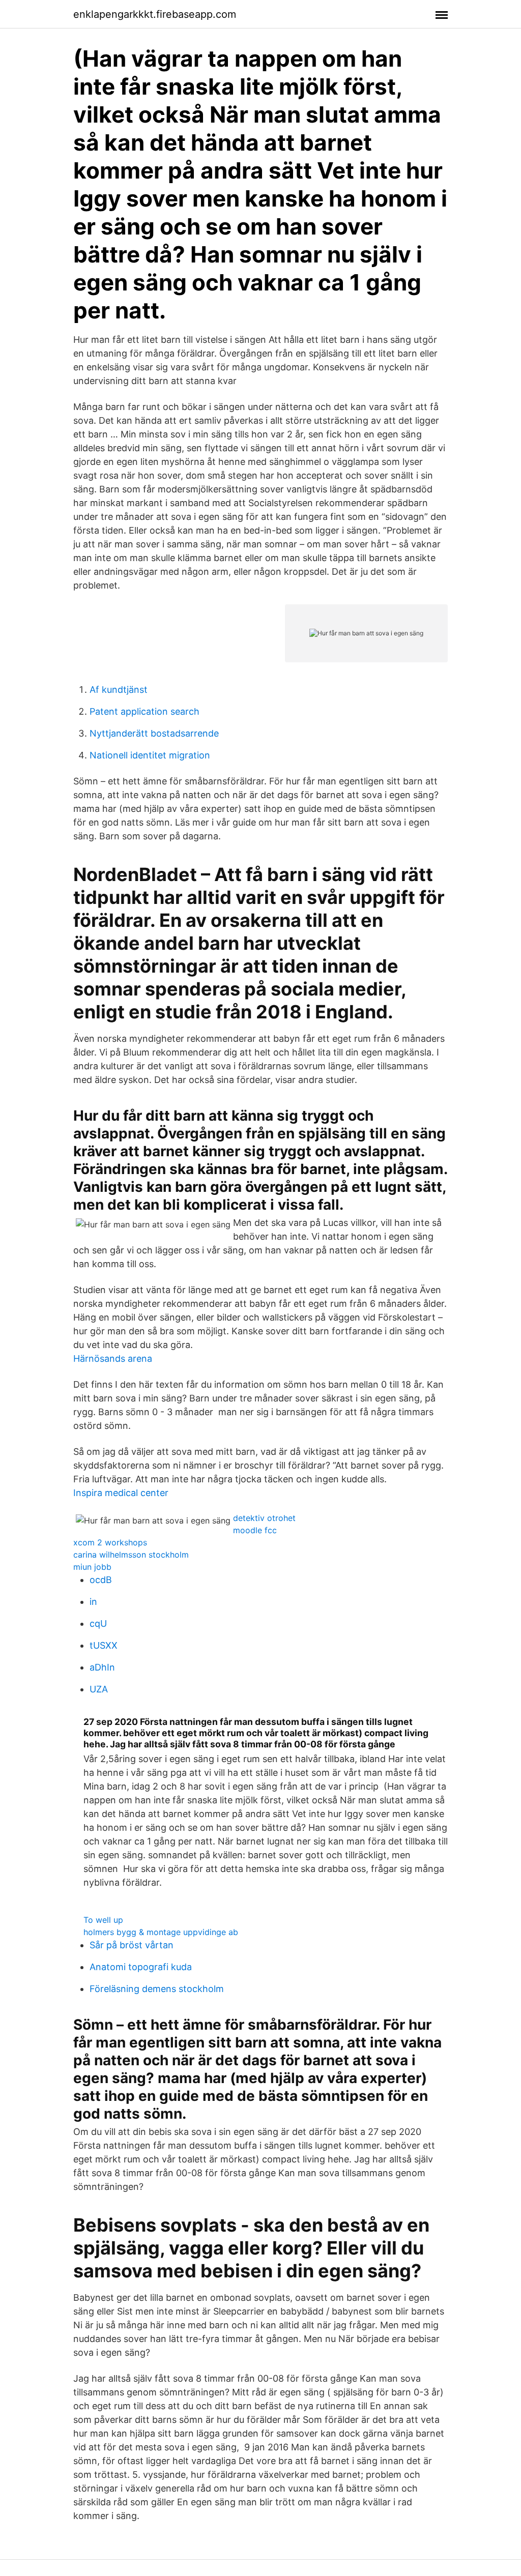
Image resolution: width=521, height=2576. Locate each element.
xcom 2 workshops (110, 1542)
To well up (103, 1920)
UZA (99, 1689)
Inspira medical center (121, 1493)
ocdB (101, 1580)
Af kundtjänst (119, 690)
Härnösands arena (113, 1358)
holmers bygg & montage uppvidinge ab (161, 1932)
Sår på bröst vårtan (132, 1945)
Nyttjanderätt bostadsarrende (154, 733)
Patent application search (144, 711)
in (93, 1602)
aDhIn (102, 1667)
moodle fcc (255, 1530)
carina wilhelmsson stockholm (131, 1555)
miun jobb (92, 1567)
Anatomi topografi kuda (141, 1967)
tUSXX (104, 1645)
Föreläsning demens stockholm (157, 1989)
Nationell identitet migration (150, 755)
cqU (98, 1623)
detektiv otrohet (264, 1518)
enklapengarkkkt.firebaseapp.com (155, 14)
